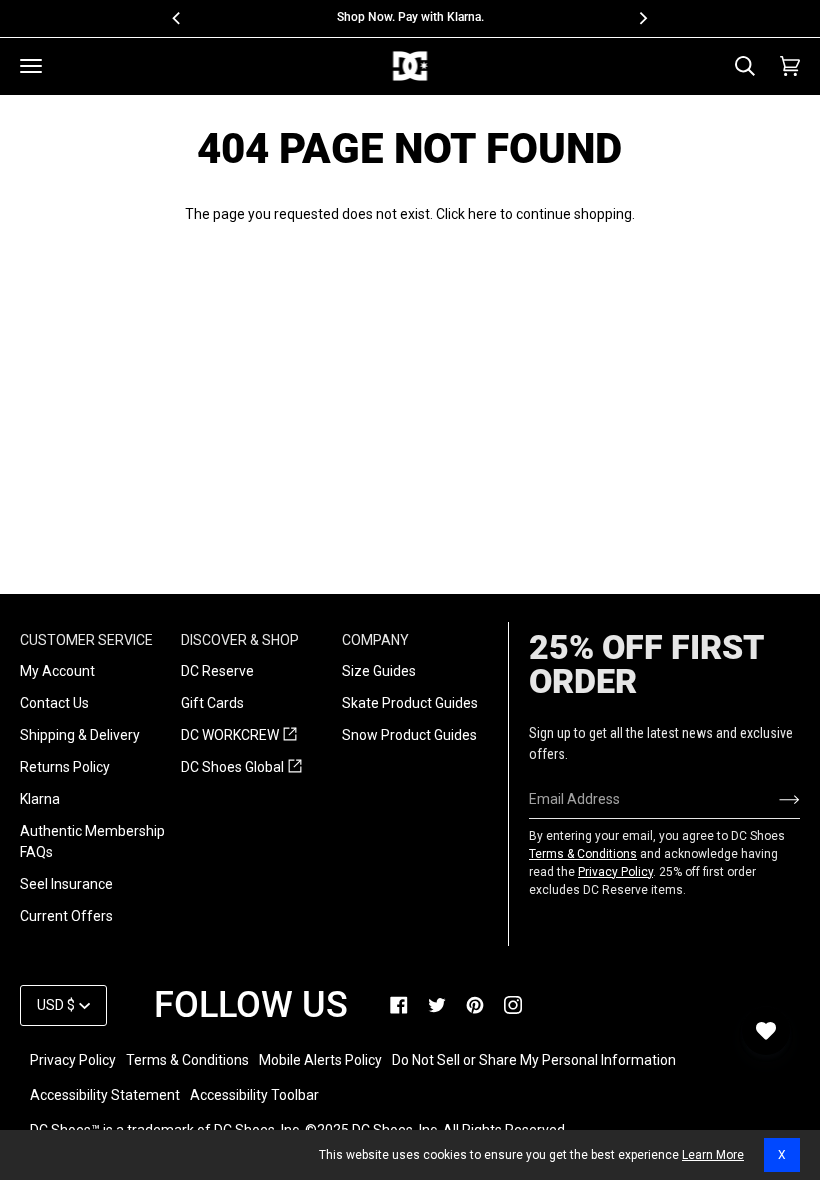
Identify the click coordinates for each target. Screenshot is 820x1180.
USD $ (56, 1005)
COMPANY (375, 640)
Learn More (713, 1155)
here (482, 214)
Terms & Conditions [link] (187, 1060)
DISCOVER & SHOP (240, 640)
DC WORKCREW (239, 736)
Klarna (40, 799)
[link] (399, 1005)
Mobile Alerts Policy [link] (320, 1060)
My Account (57, 671)
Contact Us (54, 703)
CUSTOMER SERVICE (86, 640)
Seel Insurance (66, 884)
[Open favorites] (766, 1031)
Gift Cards (212, 703)
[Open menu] (31, 66)
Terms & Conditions (583, 854)
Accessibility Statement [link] (105, 1095)
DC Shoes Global (241, 768)
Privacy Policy (615, 872)
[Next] (643, 18)
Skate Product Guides (410, 703)
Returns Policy (65, 767)
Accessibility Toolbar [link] (254, 1095)
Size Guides (379, 671)
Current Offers (66, 916)
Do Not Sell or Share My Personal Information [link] (534, 1060)
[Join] (773, 799)
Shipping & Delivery (80, 735)
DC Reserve (217, 671)
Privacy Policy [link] (73, 1060)
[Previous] (177, 18)
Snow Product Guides (409, 735)
